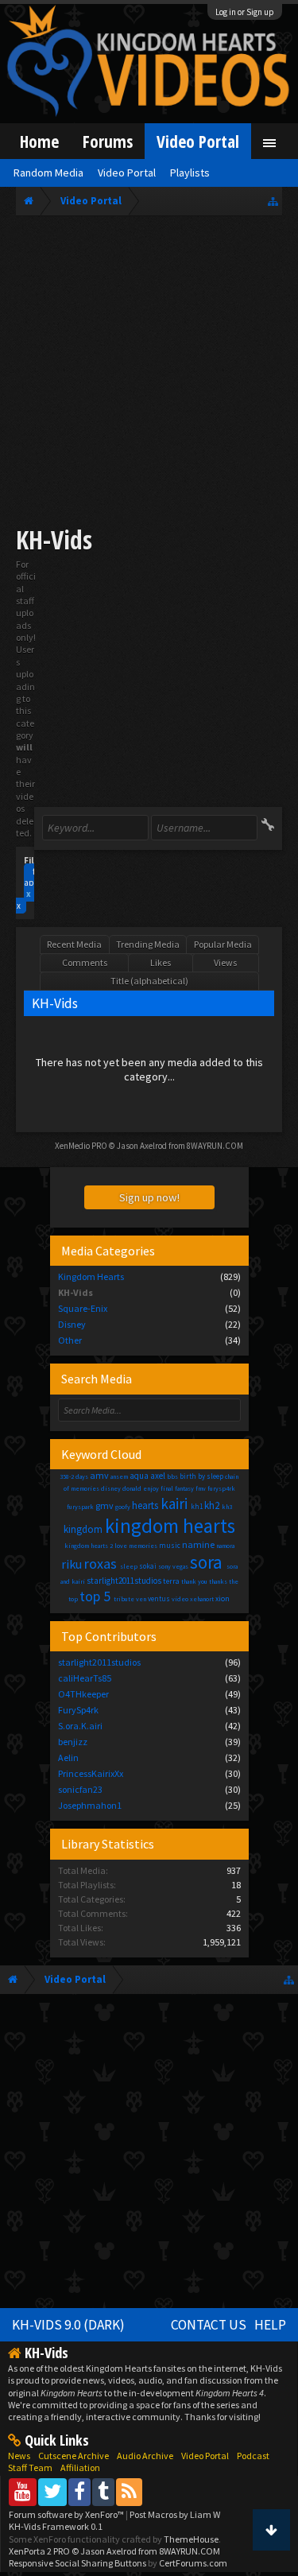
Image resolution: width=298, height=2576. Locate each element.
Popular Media (223, 944)
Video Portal (198, 141)
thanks (218, 1581)
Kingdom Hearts (91, 1276)
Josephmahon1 (90, 1805)
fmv (201, 1488)
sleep (129, 1566)
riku (72, 1564)
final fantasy (177, 1488)
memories (143, 1546)
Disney (72, 1324)
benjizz (73, 1742)
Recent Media (74, 944)
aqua (139, 1476)
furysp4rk (221, 1488)
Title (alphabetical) (149, 981)
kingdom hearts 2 (89, 1546)
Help (270, 2325)
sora (206, 1562)
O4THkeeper (83, 1694)
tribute (124, 1599)
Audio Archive (145, 2456)
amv (99, 1475)
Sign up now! (149, 1197)
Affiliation (80, 2467)
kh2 (212, 1505)
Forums (108, 141)
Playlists (190, 173)
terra (171, 1581)
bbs (172, 1476)
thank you (194, 1581)
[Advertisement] (149, 373)
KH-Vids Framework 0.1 (56, 2526)
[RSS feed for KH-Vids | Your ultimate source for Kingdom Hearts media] (129, 2491)
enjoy (151, 1488)
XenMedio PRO (81, 1146)
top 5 (95, 1596)
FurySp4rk (78, 1710)
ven (141, 1599)
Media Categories (108, 1251)
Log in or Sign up (245, 12)
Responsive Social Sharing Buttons (77, 2563)
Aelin (68, 1757)
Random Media (48, 173)
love (121, 1546)
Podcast (253, 2456)
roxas (101, 1563)
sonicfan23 (80, 1789)
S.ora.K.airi (80, 1726)
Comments (85, 962)
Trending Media (148, 944)
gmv (104, 1505)
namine (198, 1544)
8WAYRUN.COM (215, 1146)
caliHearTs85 (85, 1678)
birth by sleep (201, 1476)
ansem (119, 1476)
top (73, 1599)
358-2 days (74, 1476)
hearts (145, 1505)
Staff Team (30, 2467)
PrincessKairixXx (91, 1773)
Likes (161, 962)
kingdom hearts (170, 1526)
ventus (159, 1598)
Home (39, 141)
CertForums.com (193, 2563)
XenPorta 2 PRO (39, 2551)
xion (223, 1598)
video (180, 1599)
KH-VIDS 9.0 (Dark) (68, 2325)
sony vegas (173, 1566)
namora (225, 1546)
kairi (174, 1503)
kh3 (227, 1507)
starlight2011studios (124, 1581)
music (170, 1545)
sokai (148, 1566)
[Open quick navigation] (273, 201)
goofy (123, 1507)
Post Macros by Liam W (175, 2514)
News (19, 2456)
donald (132, 1488)
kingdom (83, 1529)
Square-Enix (83, 1308)
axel (158, 1476)
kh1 (197, 1506)
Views (225, 962)
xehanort (202, 1599)
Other (70, 1340)
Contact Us (209, 2325)
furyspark (80, 1507)
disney (111, 1488)
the (234, 1581)
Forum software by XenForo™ (67, 2514)
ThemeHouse (191, 2539)
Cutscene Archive (74, 2456)
